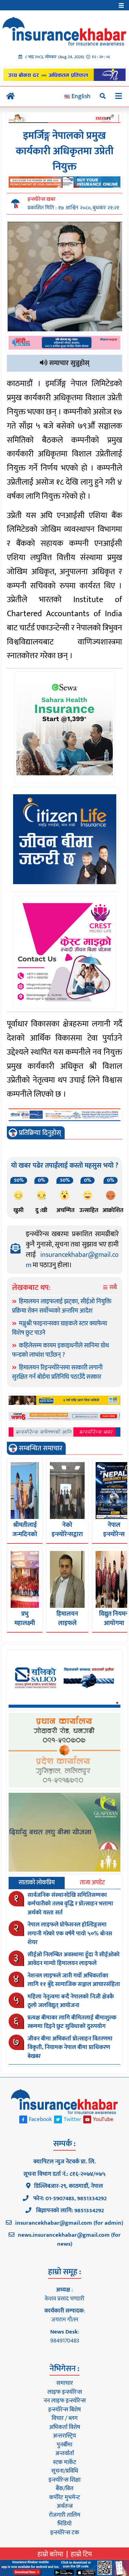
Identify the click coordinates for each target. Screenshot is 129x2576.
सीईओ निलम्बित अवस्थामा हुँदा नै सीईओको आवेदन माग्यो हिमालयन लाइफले (74, 1959)
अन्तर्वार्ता (65, 2453)
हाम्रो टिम (81, 2554)
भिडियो (64, 2524)
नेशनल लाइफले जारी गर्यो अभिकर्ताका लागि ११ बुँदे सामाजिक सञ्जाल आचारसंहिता (74, 1980)
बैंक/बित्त (65, 2489)
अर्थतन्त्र (65, 2506)
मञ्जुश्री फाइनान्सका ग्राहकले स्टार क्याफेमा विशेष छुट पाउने (60, 1328)
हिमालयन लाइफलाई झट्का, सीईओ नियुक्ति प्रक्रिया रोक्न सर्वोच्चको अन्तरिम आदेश (62, 1306)
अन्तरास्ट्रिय (64, 2436)
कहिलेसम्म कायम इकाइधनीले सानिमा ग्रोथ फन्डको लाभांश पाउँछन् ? (61, 1350)
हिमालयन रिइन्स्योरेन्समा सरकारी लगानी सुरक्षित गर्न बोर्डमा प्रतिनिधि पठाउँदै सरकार (57, 1372)
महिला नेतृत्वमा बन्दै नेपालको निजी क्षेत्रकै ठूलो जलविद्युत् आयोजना (71, 2001)
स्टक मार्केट (65, 2462)
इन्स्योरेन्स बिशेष (64, 2410)
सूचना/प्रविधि (65, 2471)
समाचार (65, 2383)
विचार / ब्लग (65, 2418)
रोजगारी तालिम (65, 2515)
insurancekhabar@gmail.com (72, 1260)
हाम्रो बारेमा (50, 2554)
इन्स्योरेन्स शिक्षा (64, 2480)
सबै (112, 1288)
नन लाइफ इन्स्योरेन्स (65, 2401)
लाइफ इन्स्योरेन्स (65, 2392)
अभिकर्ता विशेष (65, 2427)
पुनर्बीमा (64, 2445)
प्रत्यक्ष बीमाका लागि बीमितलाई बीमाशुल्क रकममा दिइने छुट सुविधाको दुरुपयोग (72, 2022)
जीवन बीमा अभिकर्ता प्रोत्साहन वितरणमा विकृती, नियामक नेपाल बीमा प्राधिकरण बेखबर (70, 2047)
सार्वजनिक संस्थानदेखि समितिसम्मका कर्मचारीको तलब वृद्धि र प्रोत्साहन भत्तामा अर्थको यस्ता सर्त (70, 1904)
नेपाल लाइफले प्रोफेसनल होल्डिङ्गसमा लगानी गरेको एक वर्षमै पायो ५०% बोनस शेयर (70, 1933)
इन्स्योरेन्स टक (65, 2533)
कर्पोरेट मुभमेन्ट (64, 2497)
